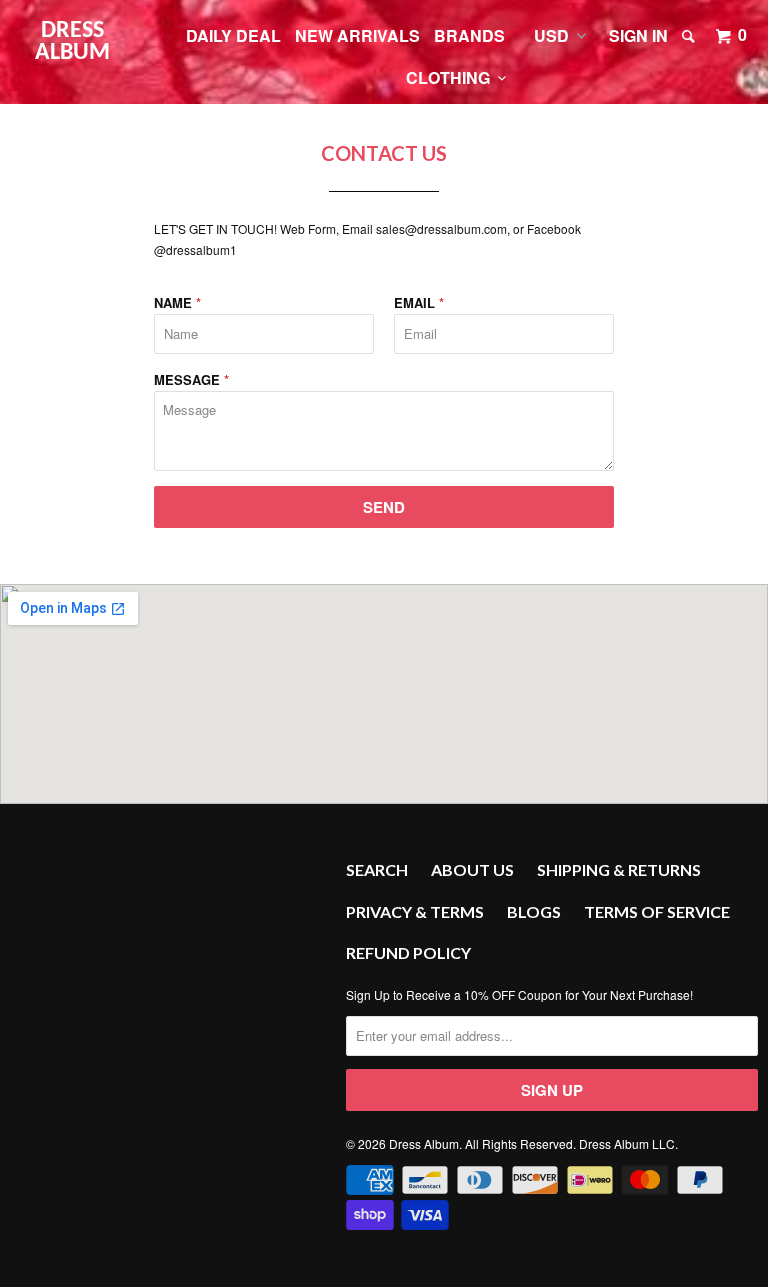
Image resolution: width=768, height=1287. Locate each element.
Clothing (452, 77)
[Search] (690, 36)
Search (377, 869)
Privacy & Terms (415, 911)
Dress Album (72, 42)
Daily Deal (233, 35)
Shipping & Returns (619, 869)
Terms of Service (657, 911)
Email (419, 302)
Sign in (638, 35)
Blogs (534, 911)
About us (472, 869)
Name (177, 302)
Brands (469, 35)
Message (191, 379)
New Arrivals (357, 35)
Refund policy (408, 952)
